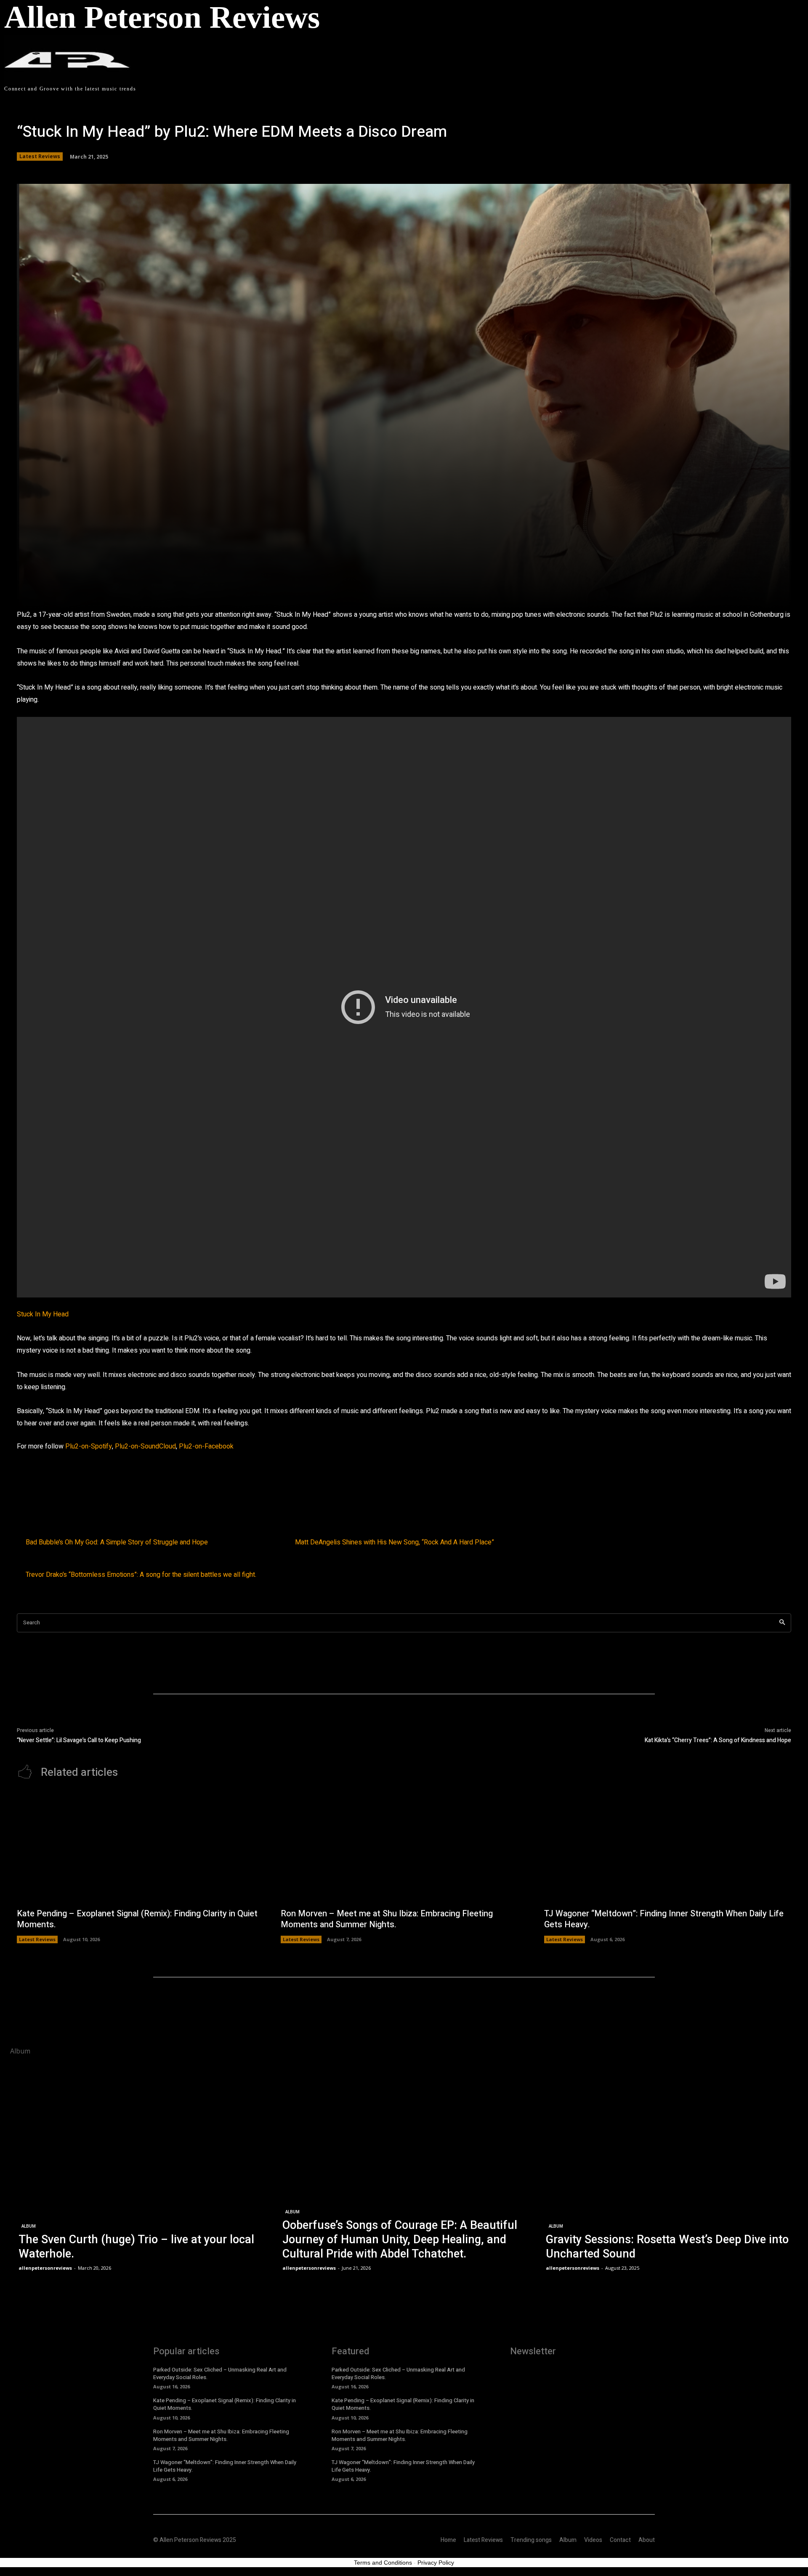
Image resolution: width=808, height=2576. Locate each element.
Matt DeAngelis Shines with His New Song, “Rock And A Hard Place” (395, 1543)
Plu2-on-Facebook (206, 1446)
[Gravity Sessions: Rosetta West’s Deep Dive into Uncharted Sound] (668, 2168)
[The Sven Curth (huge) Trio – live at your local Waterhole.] (140, 2168)
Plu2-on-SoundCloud (145, 1446)
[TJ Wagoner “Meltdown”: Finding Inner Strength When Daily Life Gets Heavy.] (668, 1848)
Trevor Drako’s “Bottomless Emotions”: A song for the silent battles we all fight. (141, 1575)
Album (29, 2226)
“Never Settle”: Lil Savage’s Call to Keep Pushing (79, 1740)
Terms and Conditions (383, 2563)
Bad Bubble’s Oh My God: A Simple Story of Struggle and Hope (117, 1543)
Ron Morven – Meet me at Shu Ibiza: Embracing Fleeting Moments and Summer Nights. (387, 1919)
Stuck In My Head (43, 1314)
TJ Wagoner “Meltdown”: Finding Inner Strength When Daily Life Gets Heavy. (664, 1919)
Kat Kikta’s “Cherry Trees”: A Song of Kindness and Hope (718, 1740)
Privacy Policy (436, 2563)
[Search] (782, 1623)
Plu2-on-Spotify (89, 1446)
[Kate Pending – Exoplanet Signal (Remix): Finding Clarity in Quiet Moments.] (140, 1848)
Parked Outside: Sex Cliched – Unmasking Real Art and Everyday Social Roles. (220, 2373)
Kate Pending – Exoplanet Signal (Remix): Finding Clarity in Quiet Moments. (137, 1919)
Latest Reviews (40, 156)
